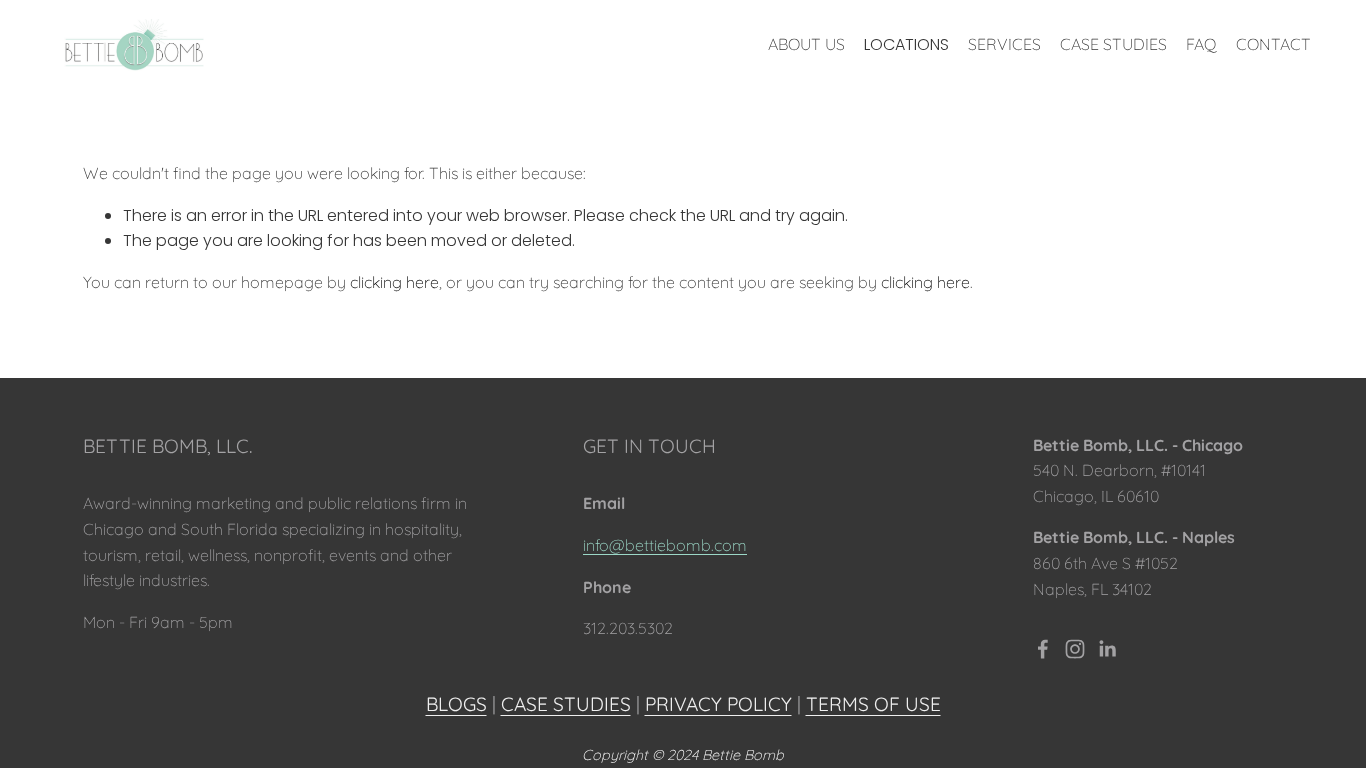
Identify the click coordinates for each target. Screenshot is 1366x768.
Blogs (456, 704)
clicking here (394, 282)
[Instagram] (1075, 649)
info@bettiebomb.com (665, 545)
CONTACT (1273, 44)
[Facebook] (1043, 649)
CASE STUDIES (1113, 44)
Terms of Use (873, 704)
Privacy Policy (718, 704)
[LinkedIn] (1107, 649)
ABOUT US (806, 44)
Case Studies (566, 704)
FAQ (1201, 44)
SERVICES (1004, 44)
